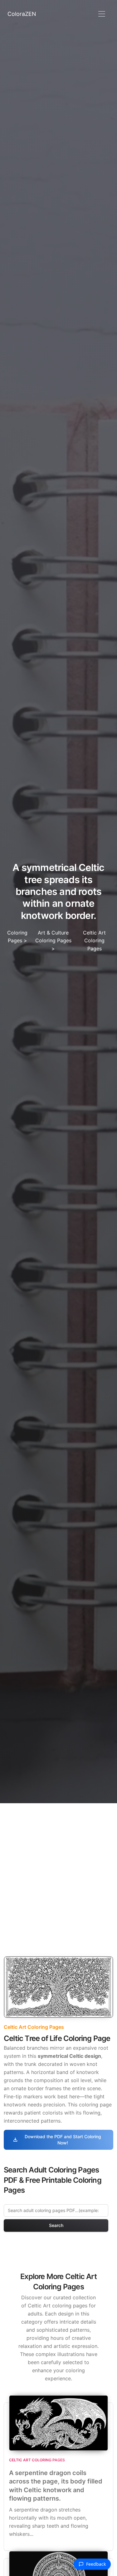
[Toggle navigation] (102, 14)
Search (56, 2225)
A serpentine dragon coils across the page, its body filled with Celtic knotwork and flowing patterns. (56, 2486)
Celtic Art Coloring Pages (94, 941)
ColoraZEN (22, 14)
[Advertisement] (58, 1865)
